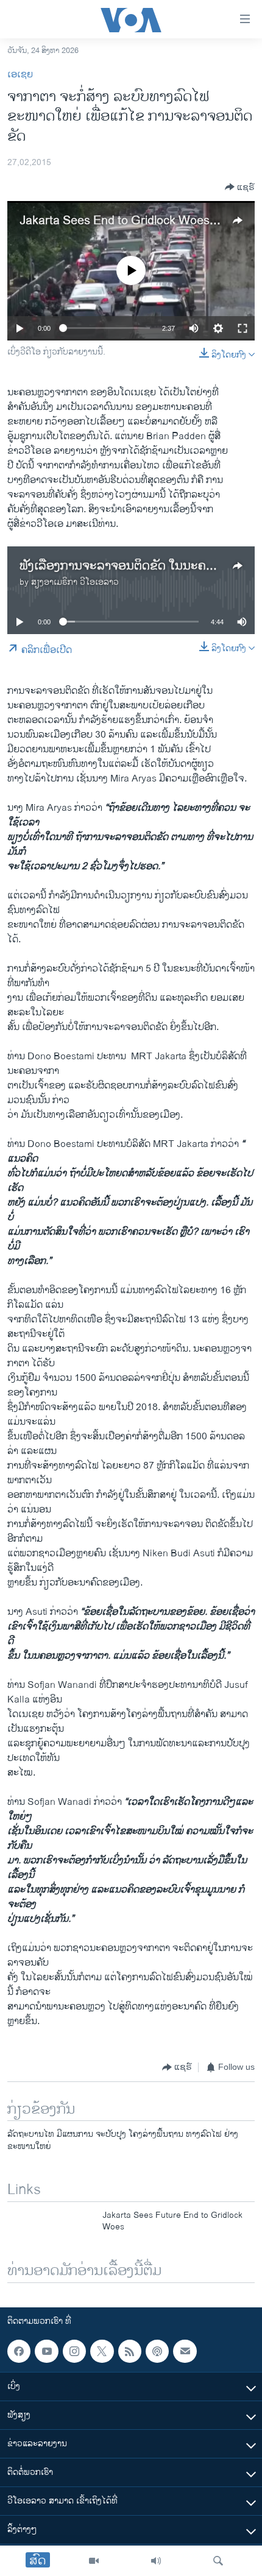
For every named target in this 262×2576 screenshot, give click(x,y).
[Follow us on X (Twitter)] (102, 2351)
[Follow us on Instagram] (74, 2351)
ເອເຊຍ (20, 75)
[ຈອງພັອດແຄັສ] (185, 2351)
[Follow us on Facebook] (19, 2351)
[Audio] (156, 2561)
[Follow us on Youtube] (46, 2351)
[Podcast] (157, 2351)
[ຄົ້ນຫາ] (218, 2561)
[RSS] (130, 2351)
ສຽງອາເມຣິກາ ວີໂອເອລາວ (75, 582)
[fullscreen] (243, 328)
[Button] (240, 187)
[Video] (94, 2561)
